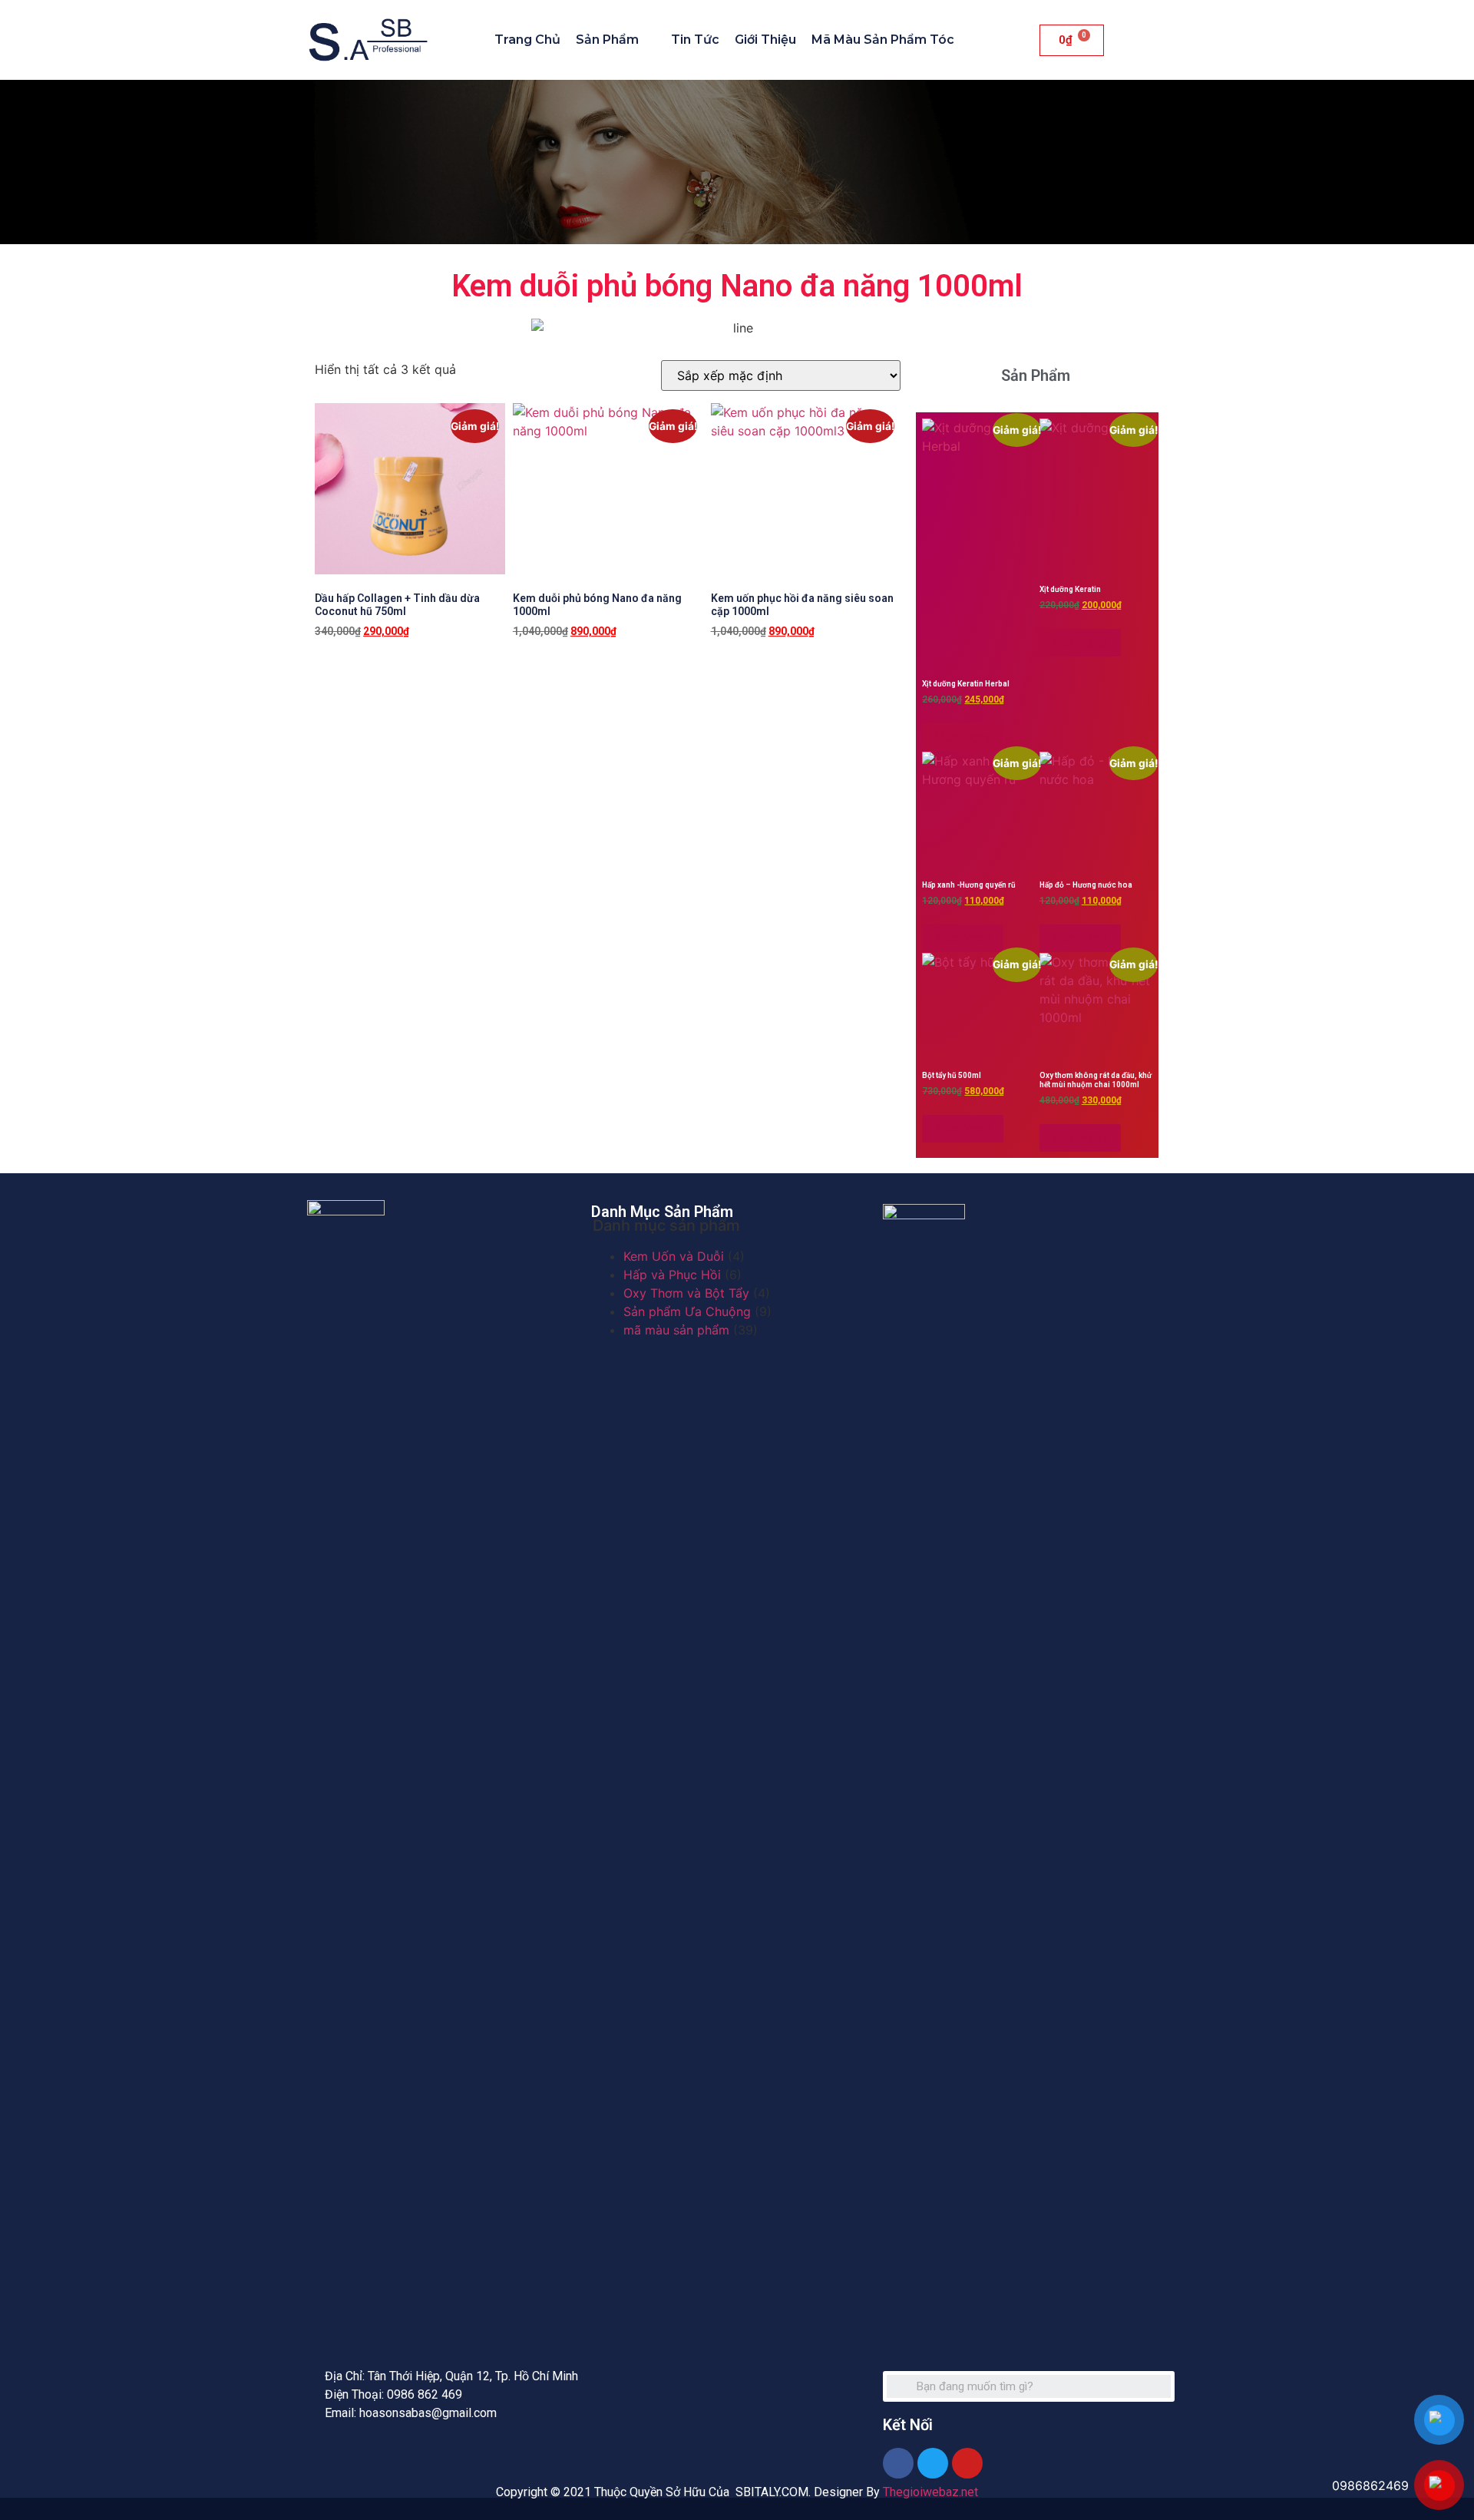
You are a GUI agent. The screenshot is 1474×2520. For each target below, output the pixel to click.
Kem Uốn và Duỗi (674, 1256)
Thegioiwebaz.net (930, 2492)
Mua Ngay (355, 670)
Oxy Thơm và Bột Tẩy (686, 1293)
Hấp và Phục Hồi (672, 1275)
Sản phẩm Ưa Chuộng (687, 1311)
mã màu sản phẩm (676, 1330)
